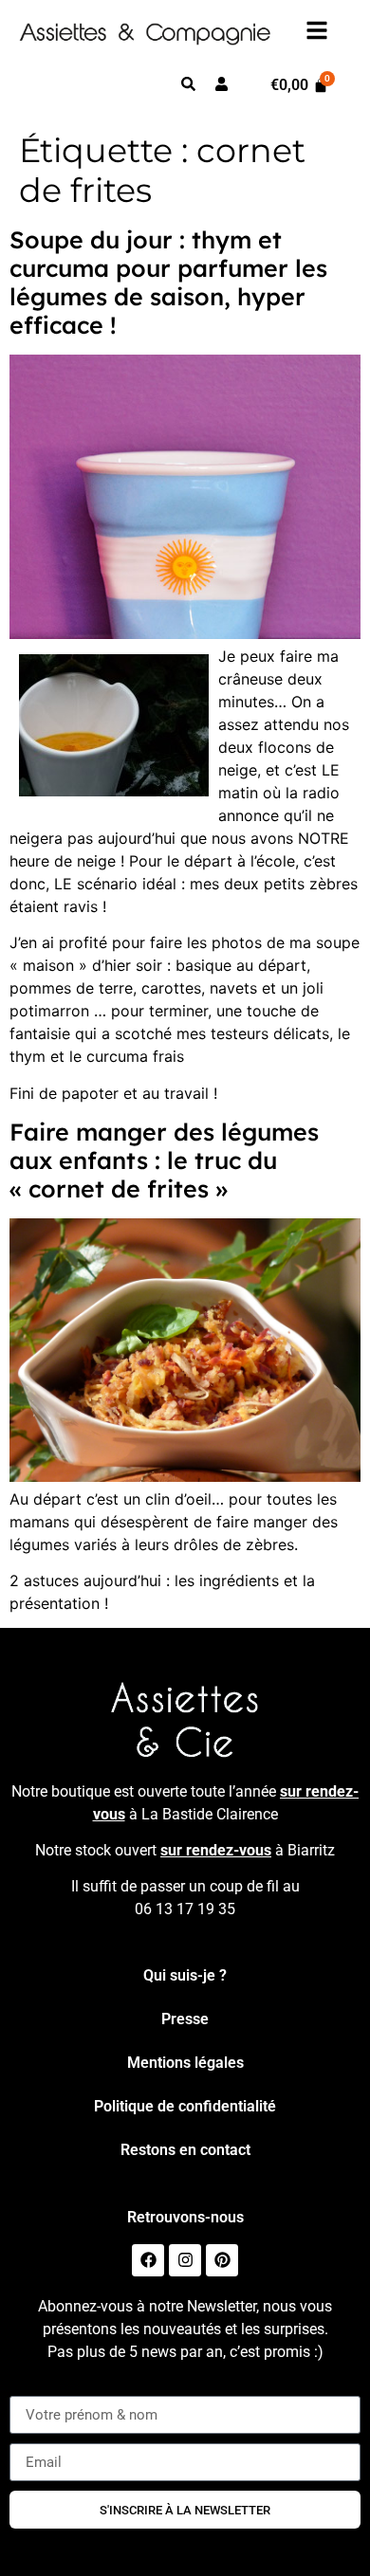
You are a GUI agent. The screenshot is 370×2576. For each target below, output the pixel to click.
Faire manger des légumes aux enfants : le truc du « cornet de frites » (164, 1160)
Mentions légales (185, 2063)
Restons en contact (185, 2150)
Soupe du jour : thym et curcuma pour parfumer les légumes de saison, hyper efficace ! (168, 282)
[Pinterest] (222, 2260)
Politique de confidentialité (185, 2106)
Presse (185, 2019)
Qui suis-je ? (185, 1975)
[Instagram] (185, 2260)
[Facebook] (148, 2260)
